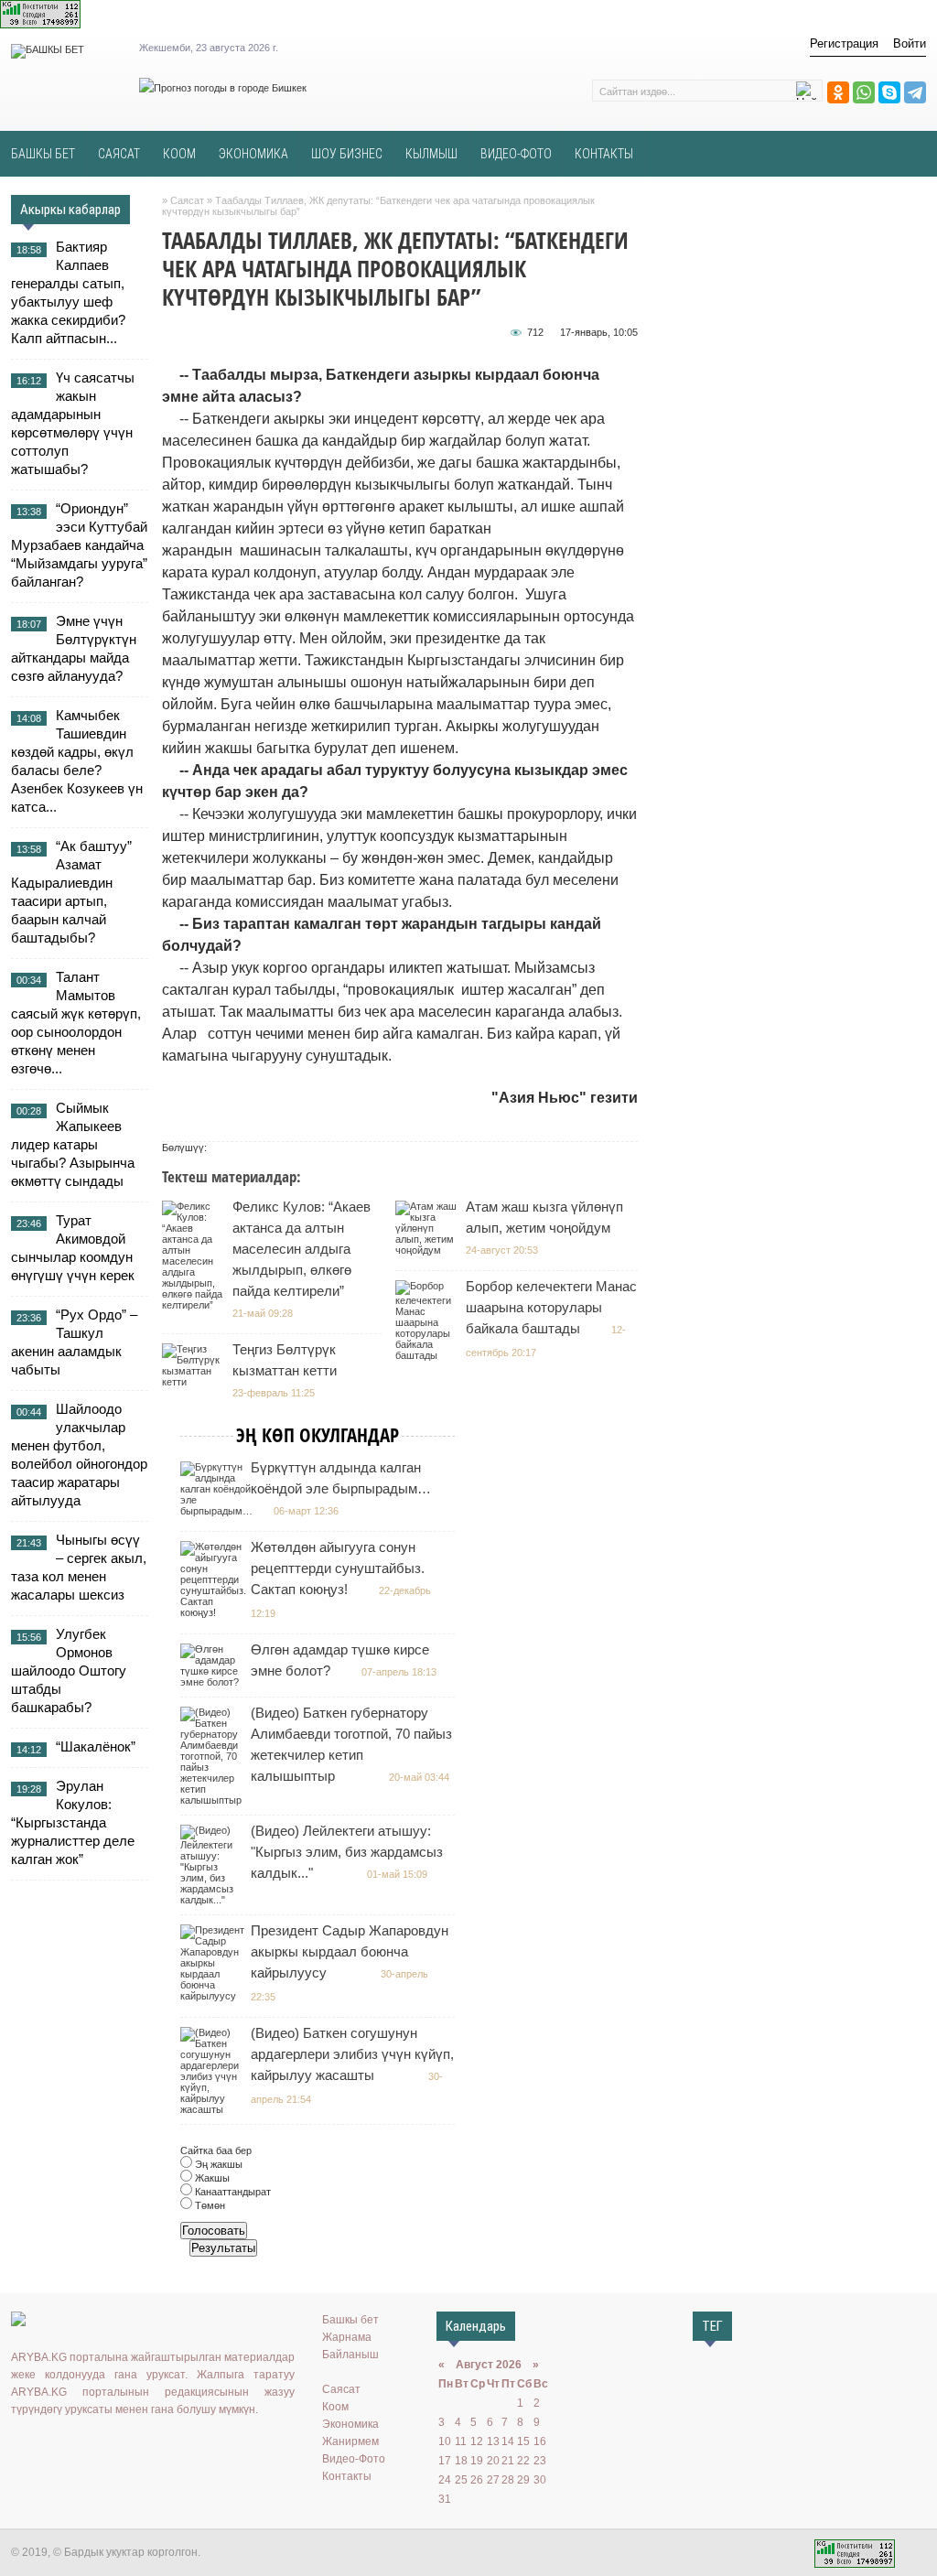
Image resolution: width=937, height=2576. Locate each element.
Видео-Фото (354, 2459)
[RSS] (155, 2447)
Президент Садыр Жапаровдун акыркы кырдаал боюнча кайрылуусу (350, 1951)
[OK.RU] (48, 2447)
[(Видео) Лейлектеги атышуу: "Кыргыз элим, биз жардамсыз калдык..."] (215, 1900)
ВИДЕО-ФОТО (516, 154)
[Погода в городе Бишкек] (223, 88)
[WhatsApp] (864, 92)
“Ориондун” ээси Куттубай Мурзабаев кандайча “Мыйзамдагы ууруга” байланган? (79, 545)
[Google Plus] (128, 2447)
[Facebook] (102, 2447)
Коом (335, 2407)
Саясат (341, 2389)
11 (461, 2441)
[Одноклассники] (838, 92)
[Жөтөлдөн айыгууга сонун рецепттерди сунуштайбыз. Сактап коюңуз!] (215, 1612)
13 (493, 2441)
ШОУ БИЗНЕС (347, 154)
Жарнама (347, 2337)
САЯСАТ (119, 154)
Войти (910, 43)
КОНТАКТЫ (604, 154)
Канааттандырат (232, 2192)
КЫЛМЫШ (431, 154)
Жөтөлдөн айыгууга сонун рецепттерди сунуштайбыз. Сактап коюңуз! (338, 1568)
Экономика (350, 2424)
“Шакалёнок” (96, 1746)
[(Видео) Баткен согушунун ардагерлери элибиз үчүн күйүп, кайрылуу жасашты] (215, 2109)
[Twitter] (75, 2447)
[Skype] (889, 92)
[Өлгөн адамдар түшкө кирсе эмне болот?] (215, 1682)
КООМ (179, 154)
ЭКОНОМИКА (253, 154)
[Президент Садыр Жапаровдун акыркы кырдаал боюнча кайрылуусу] (215, 1996)
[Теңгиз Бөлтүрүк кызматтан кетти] (196, 1382)
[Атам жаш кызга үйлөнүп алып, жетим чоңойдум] (430, 1250)
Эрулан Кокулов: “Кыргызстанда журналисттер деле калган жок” (73, 1822)
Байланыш (350, 2355)
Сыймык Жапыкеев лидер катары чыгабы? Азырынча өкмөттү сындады (73, 1144)
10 (445, 2441)
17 (445, 2461)
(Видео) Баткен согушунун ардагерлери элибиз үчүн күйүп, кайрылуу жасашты (352, 2054)
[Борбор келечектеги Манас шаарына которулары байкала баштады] (430, 1355)
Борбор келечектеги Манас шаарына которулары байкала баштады (551, 1307)
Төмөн (209, 2205)
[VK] (22, 2447)
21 (508, 2461)
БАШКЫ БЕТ (43, 154)
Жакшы (211, 2178)
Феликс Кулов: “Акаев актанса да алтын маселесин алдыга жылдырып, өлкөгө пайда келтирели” (302, 1249)
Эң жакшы (217, 2164)
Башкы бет (350, 2320)
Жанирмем (350, 2441)
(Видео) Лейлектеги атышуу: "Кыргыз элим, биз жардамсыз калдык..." (347, 1852)
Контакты (347, 2476)
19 (477, 2461)
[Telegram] (915, 92)
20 (493, 2461)
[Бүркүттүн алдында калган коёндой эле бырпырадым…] (219, 1511)
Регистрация (844, 43)
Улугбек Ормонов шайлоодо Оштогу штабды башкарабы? (69, 1671)
